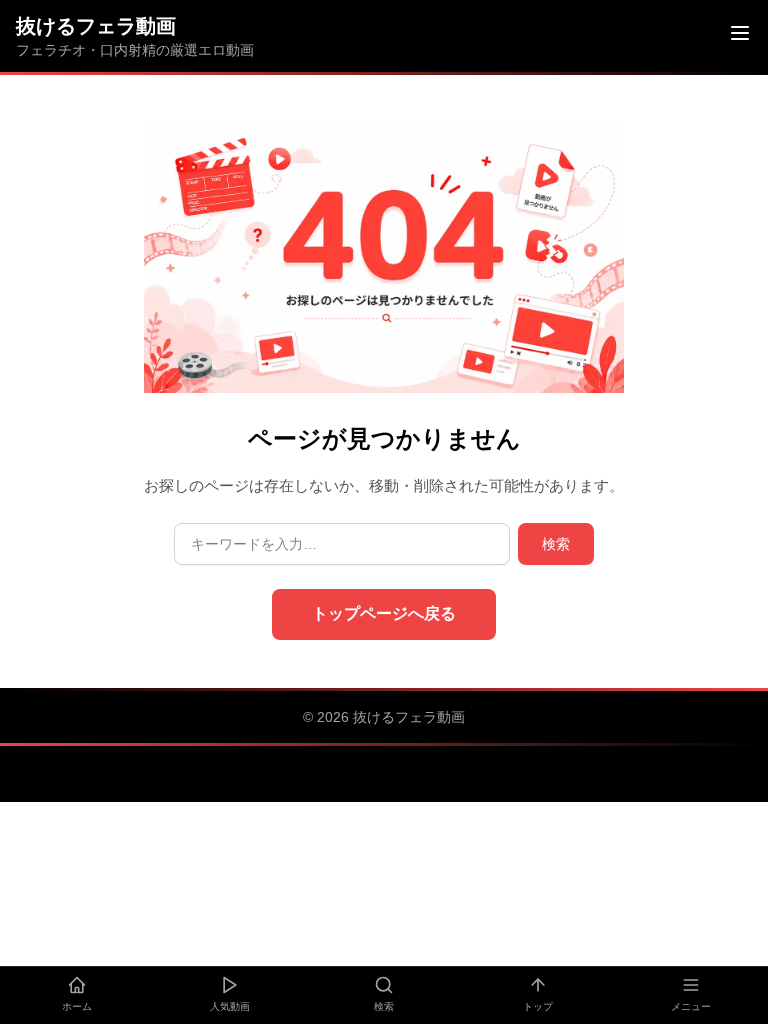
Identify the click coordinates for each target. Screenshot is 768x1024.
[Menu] (740, 36)
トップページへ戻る (384, 613)
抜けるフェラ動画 (96, 26)
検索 (556, 544)
